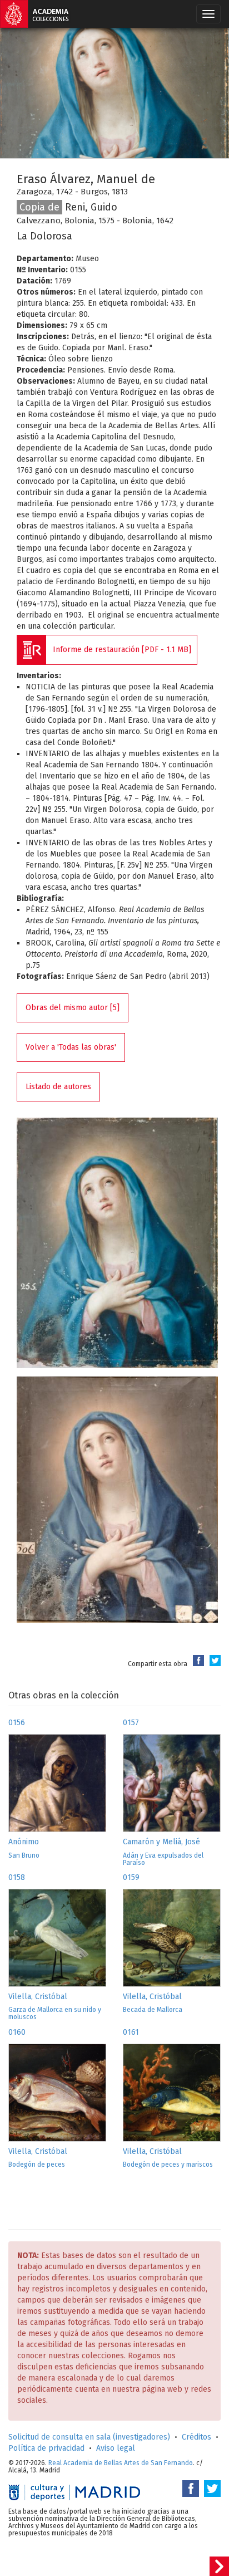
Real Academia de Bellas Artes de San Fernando (121, 2463)
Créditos (196, 2437)
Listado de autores (58, 1087)
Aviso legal (116, 2448)
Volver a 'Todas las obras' (71, 1047)
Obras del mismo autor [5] (73, 1008)
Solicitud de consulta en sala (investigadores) (89, 2437)
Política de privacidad (46, 2448)
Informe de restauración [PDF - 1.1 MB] (122, 650)
